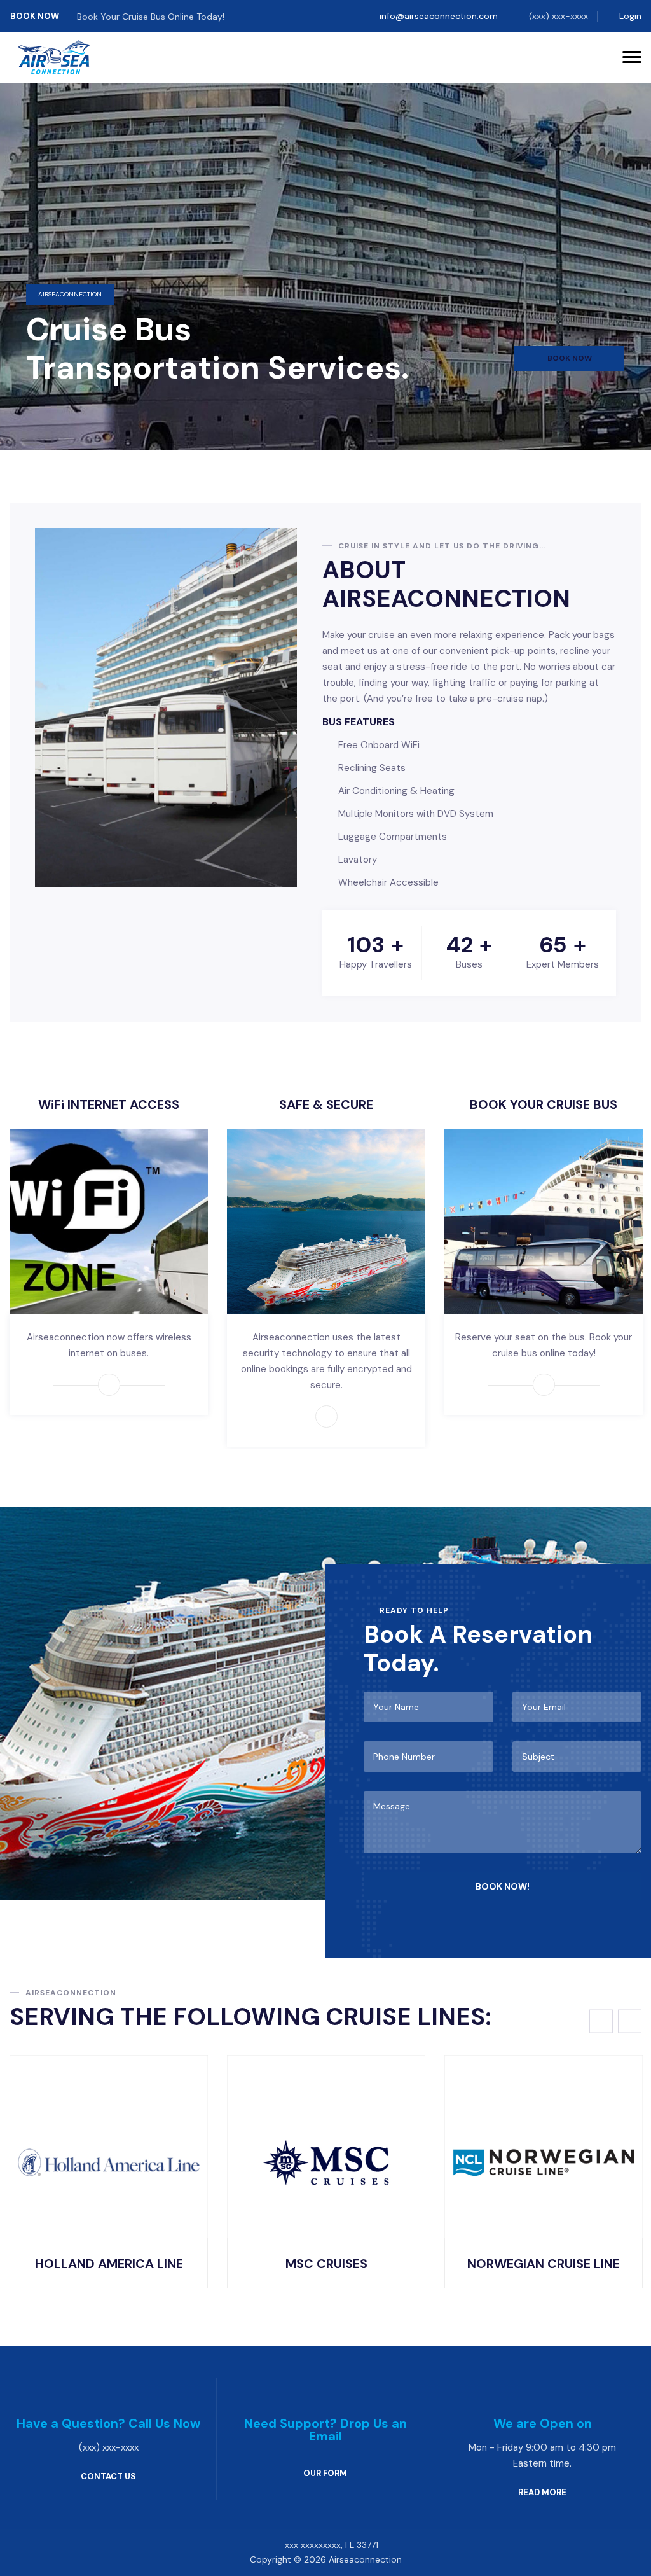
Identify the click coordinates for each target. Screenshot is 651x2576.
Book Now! (503, 1886)
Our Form (325, 2473)
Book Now (36, 16)
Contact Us (108, 2476)
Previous (601, 2022)
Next (630, 2022)
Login (630, 16)
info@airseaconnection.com (439, 16)
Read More (542, 2492)
